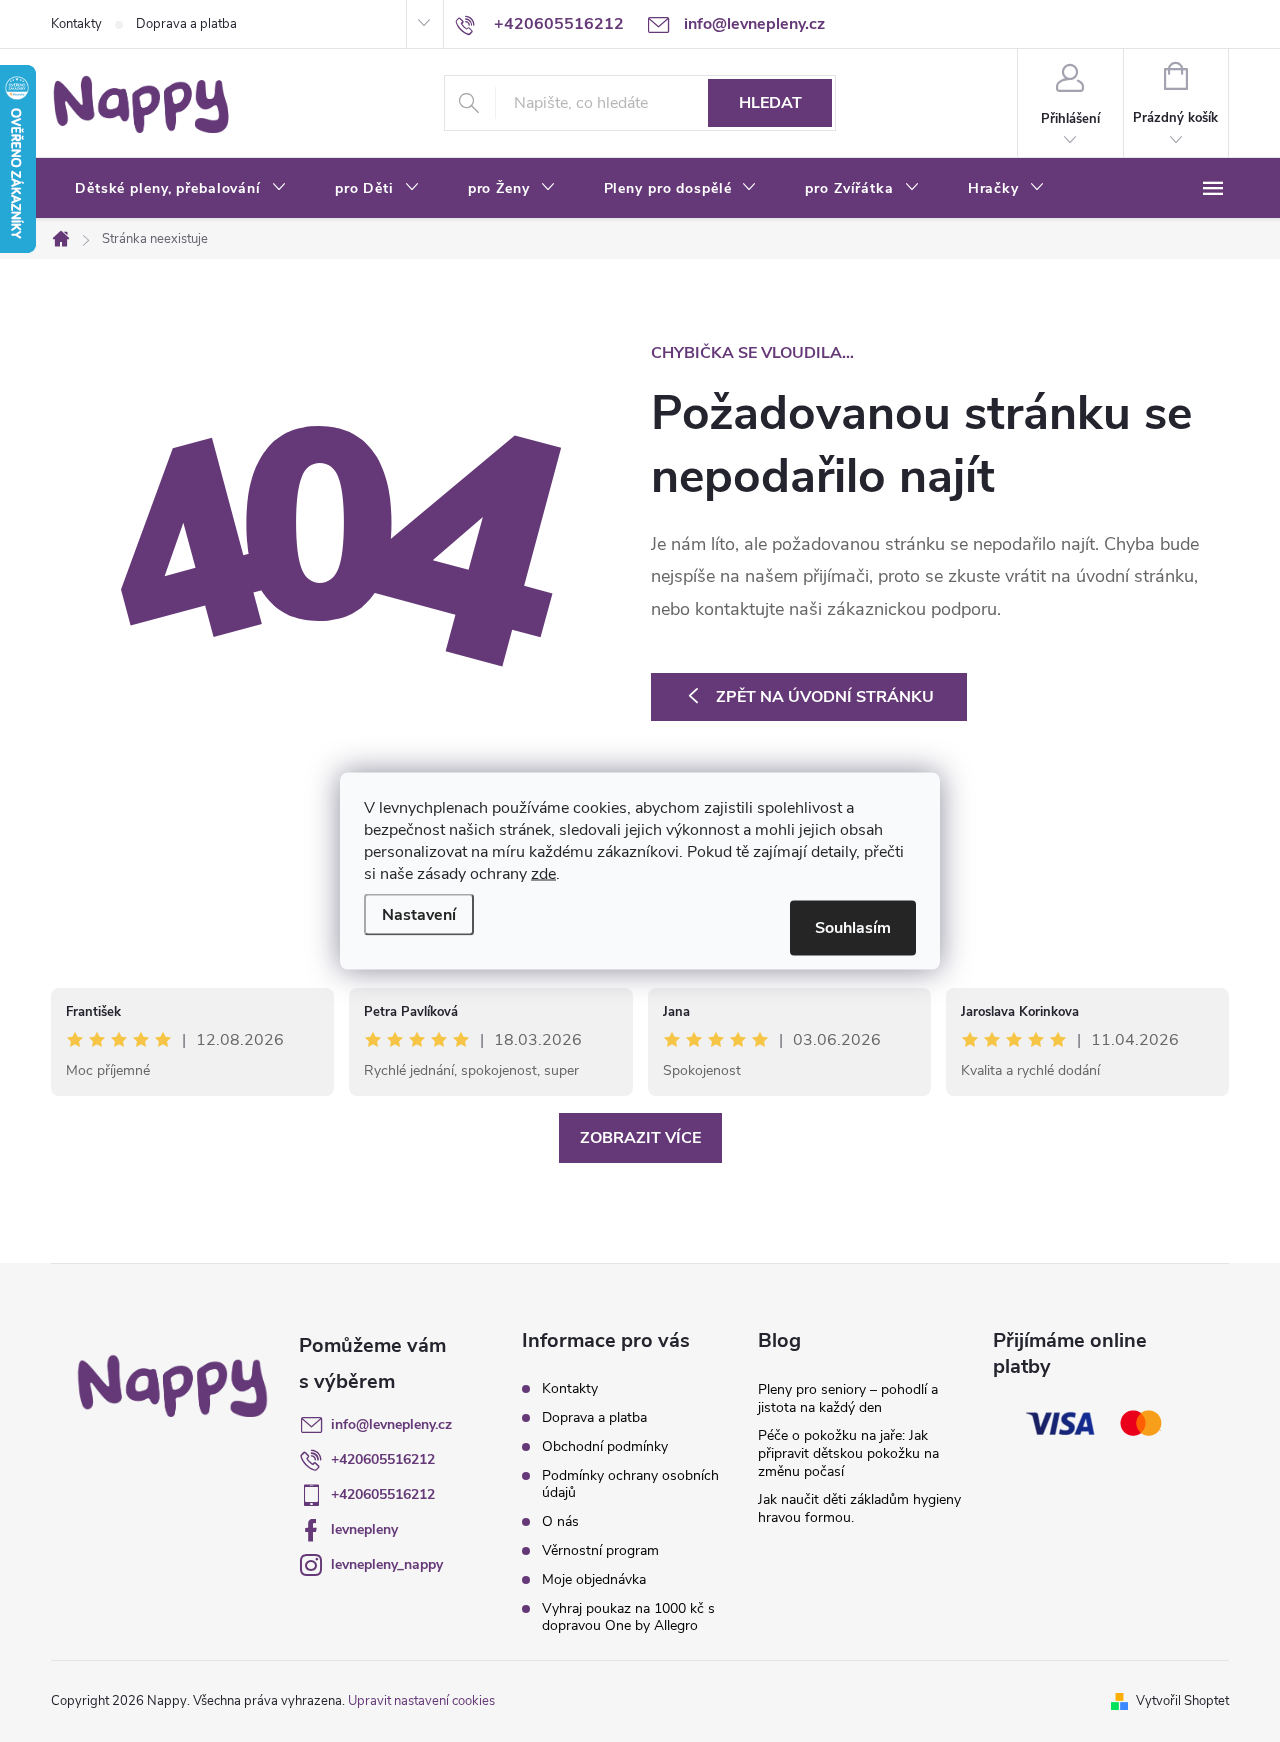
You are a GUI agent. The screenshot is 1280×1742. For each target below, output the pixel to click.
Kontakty (76, 24)
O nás (560, 1521)
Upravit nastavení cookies (421, 1701)
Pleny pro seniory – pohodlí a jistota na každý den (848, 1398)
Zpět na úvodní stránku (825, 697)
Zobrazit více (640, 1138)
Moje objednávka (594, 1579)
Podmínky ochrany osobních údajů (630, 1484)
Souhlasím (853, 928)
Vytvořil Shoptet (1182, 1701)
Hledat (770, 103)
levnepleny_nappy (387, 1564)
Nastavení (419, 915)
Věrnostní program (600, 1550)
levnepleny (364, 1529)
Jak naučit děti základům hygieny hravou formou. (859, 1508)
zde (543, 874)
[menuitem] (181, 189)
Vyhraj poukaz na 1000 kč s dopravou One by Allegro (628, 1617)
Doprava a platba (186, 24)
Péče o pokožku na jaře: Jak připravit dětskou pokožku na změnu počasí (848, 1453)
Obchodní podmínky (605, 1446)
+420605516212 (383, 1459)
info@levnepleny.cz (391, 1424)
